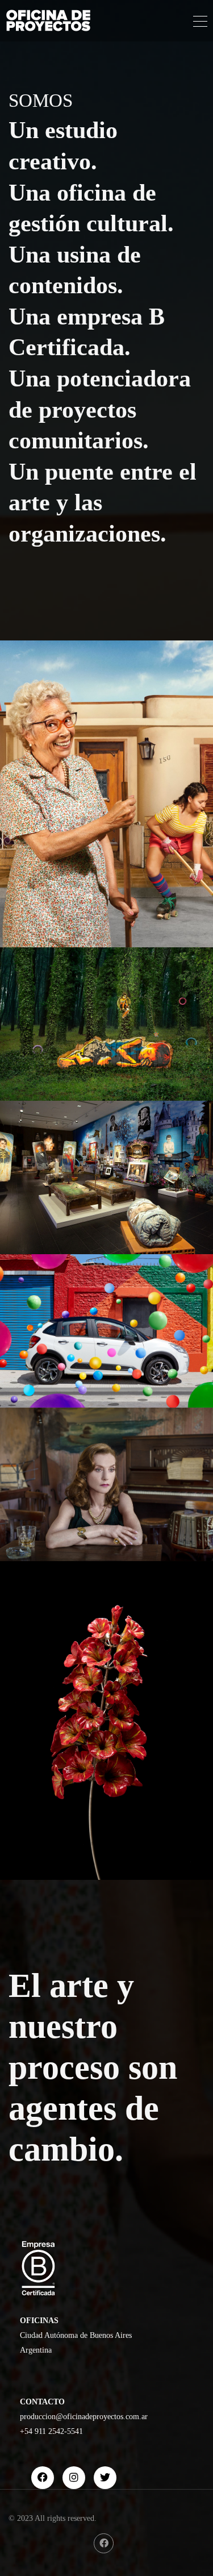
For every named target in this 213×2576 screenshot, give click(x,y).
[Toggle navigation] (200, 23)
